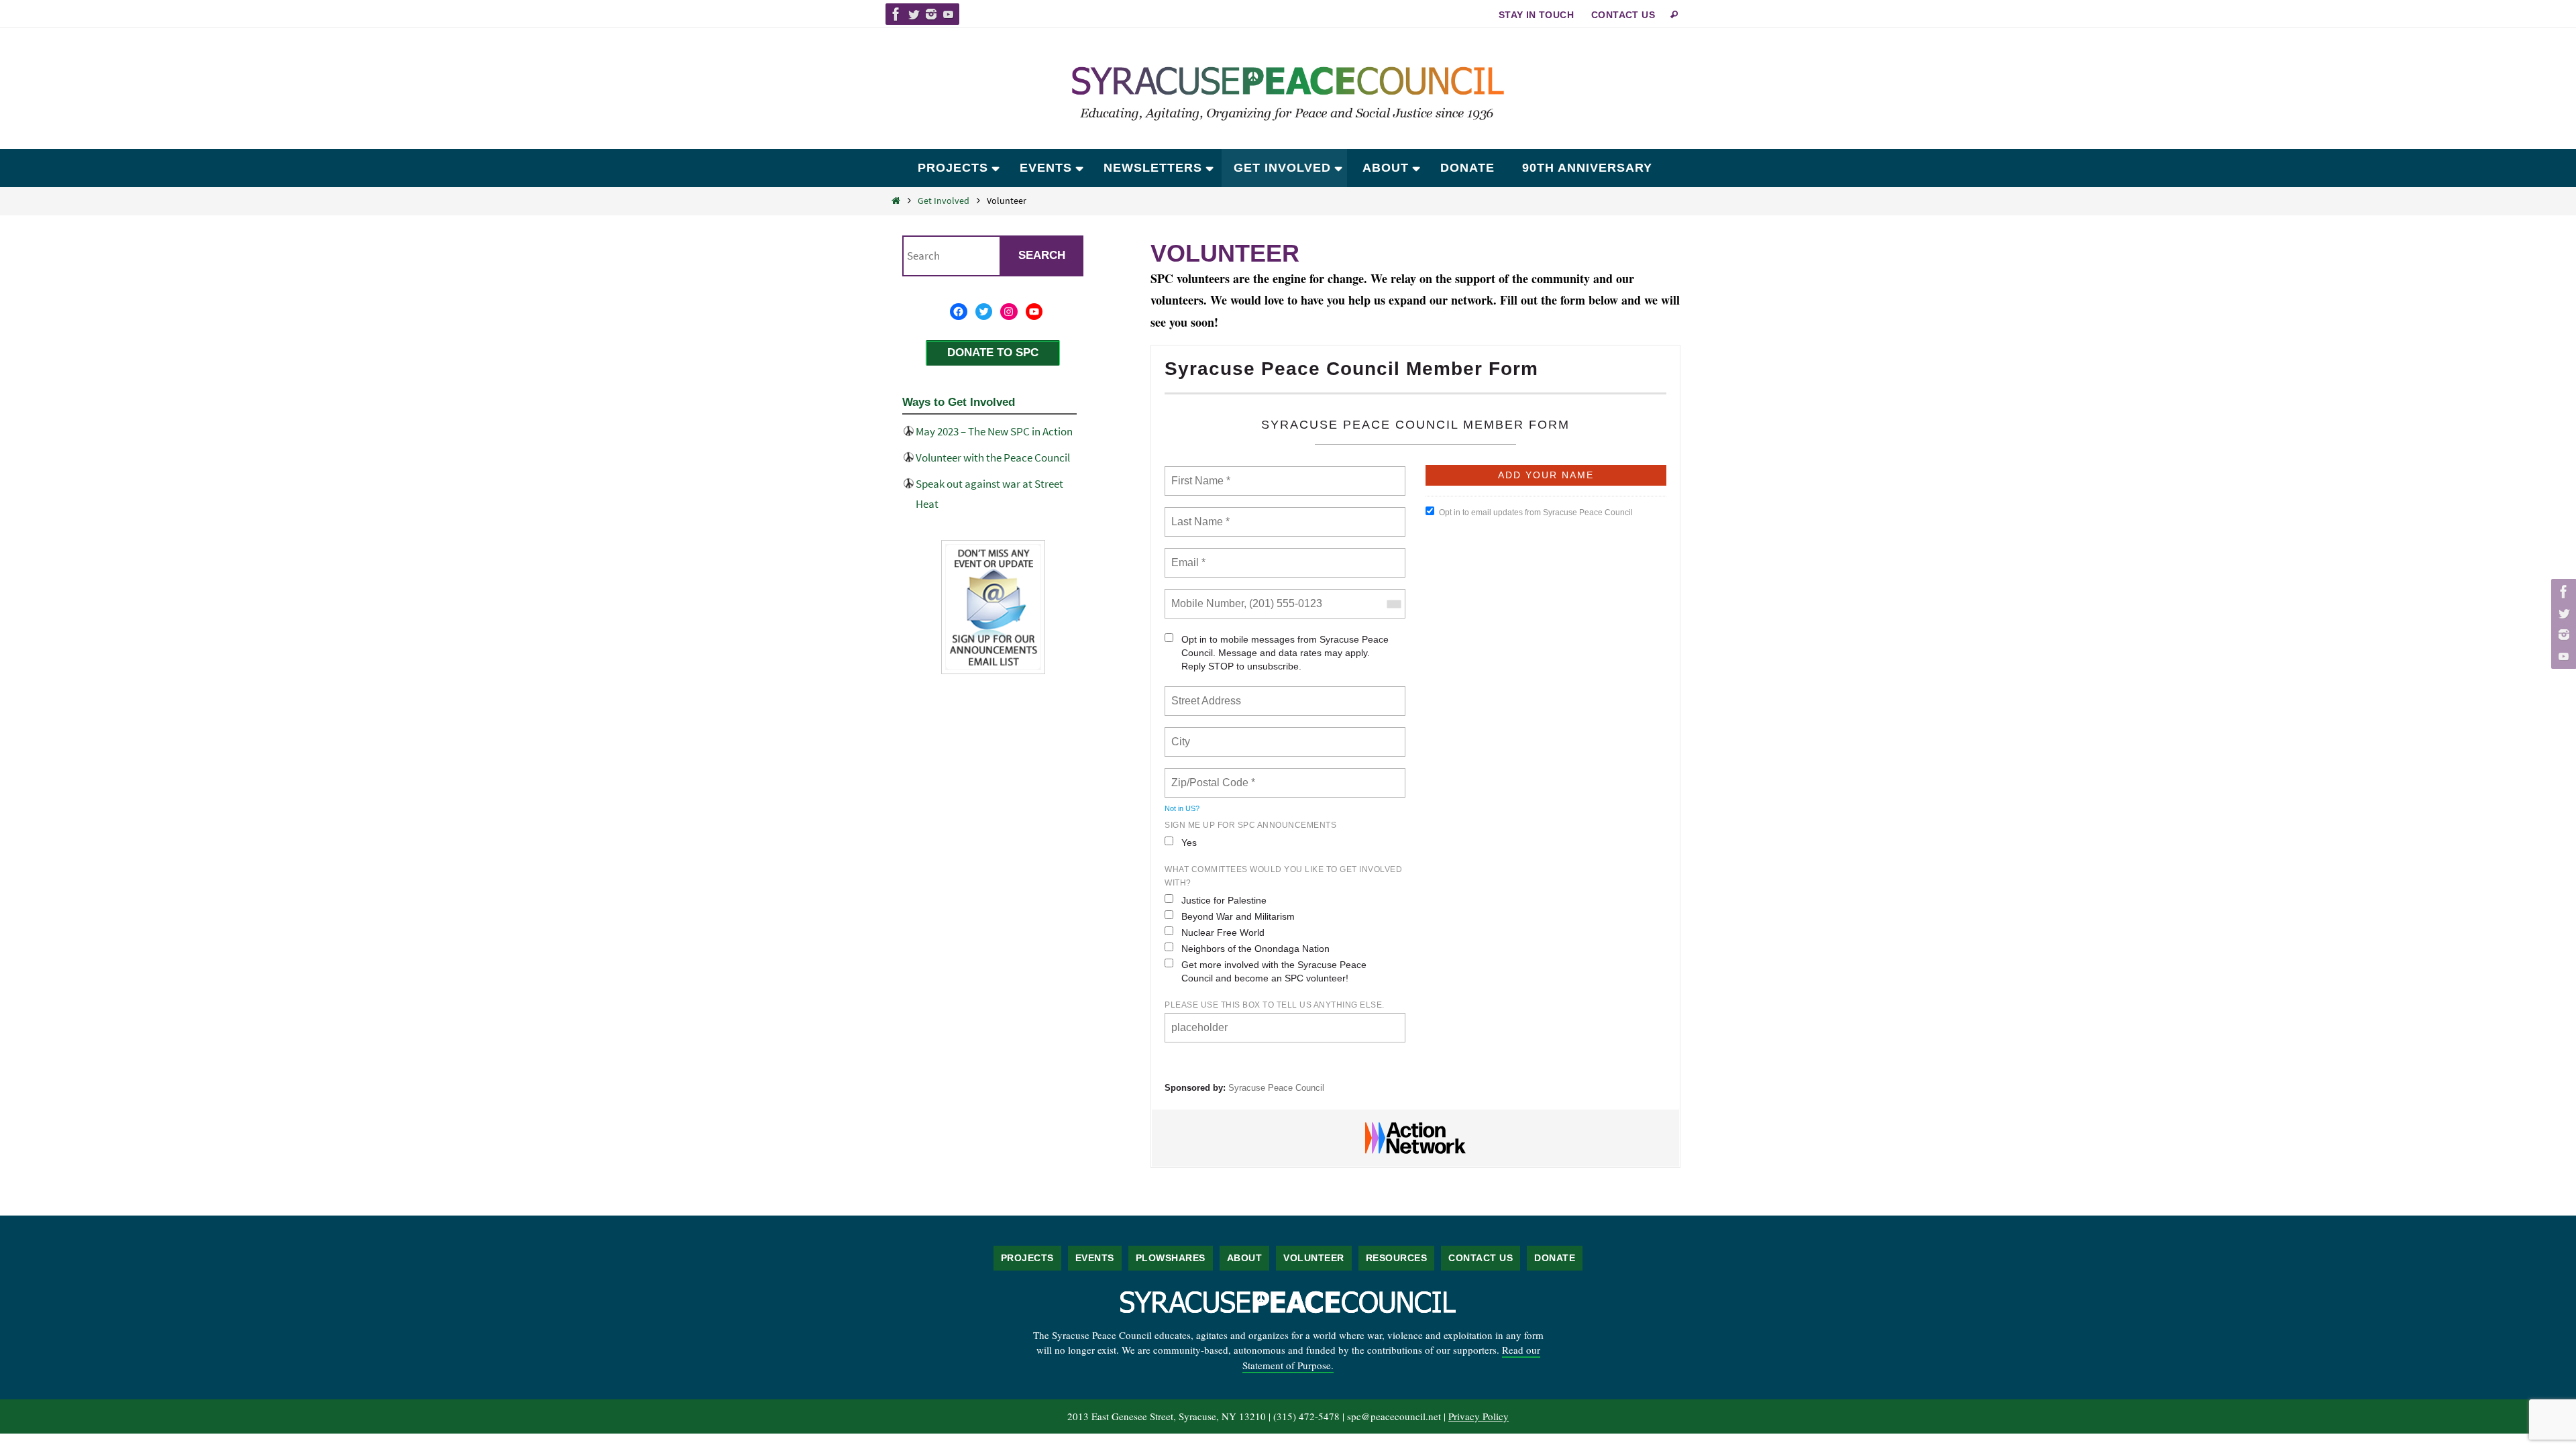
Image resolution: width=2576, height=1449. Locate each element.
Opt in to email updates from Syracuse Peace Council (1536, 513)
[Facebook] (896, 14)
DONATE (1555, 1258)
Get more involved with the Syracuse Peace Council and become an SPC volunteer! (1274, 971)
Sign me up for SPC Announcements (1250, 825)
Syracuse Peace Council (1276, 1088)
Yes (1189, 843)
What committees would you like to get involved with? (1283, 876)
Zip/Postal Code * (1211, 775)
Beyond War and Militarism (1238, 916)
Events (1095, 1258)
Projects (1027, 1258)
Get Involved (944, 201)
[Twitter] (914, 14)
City (1182, 734)
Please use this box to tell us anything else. (1275, 1005)
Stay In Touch (1536, 15)
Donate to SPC (993, 353)
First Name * (1199, 473)
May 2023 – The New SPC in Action (994, 431)
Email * (1187, 555)
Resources (1397, 1258)
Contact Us (1623, 15)
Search (1042, 255)
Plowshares (1171, 1258)
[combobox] (1393, 604)
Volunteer (1314, 1258)
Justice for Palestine (1224, 900)
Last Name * (1197, 514)
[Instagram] (931, 14)
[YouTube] (949, 14)
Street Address (1207, 693)
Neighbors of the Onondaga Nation (1255, 949)
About (1245, 1258)
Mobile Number (1205, 596)
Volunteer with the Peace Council (993, 458)
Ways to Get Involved (959, 402)
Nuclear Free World (1223, 932)
